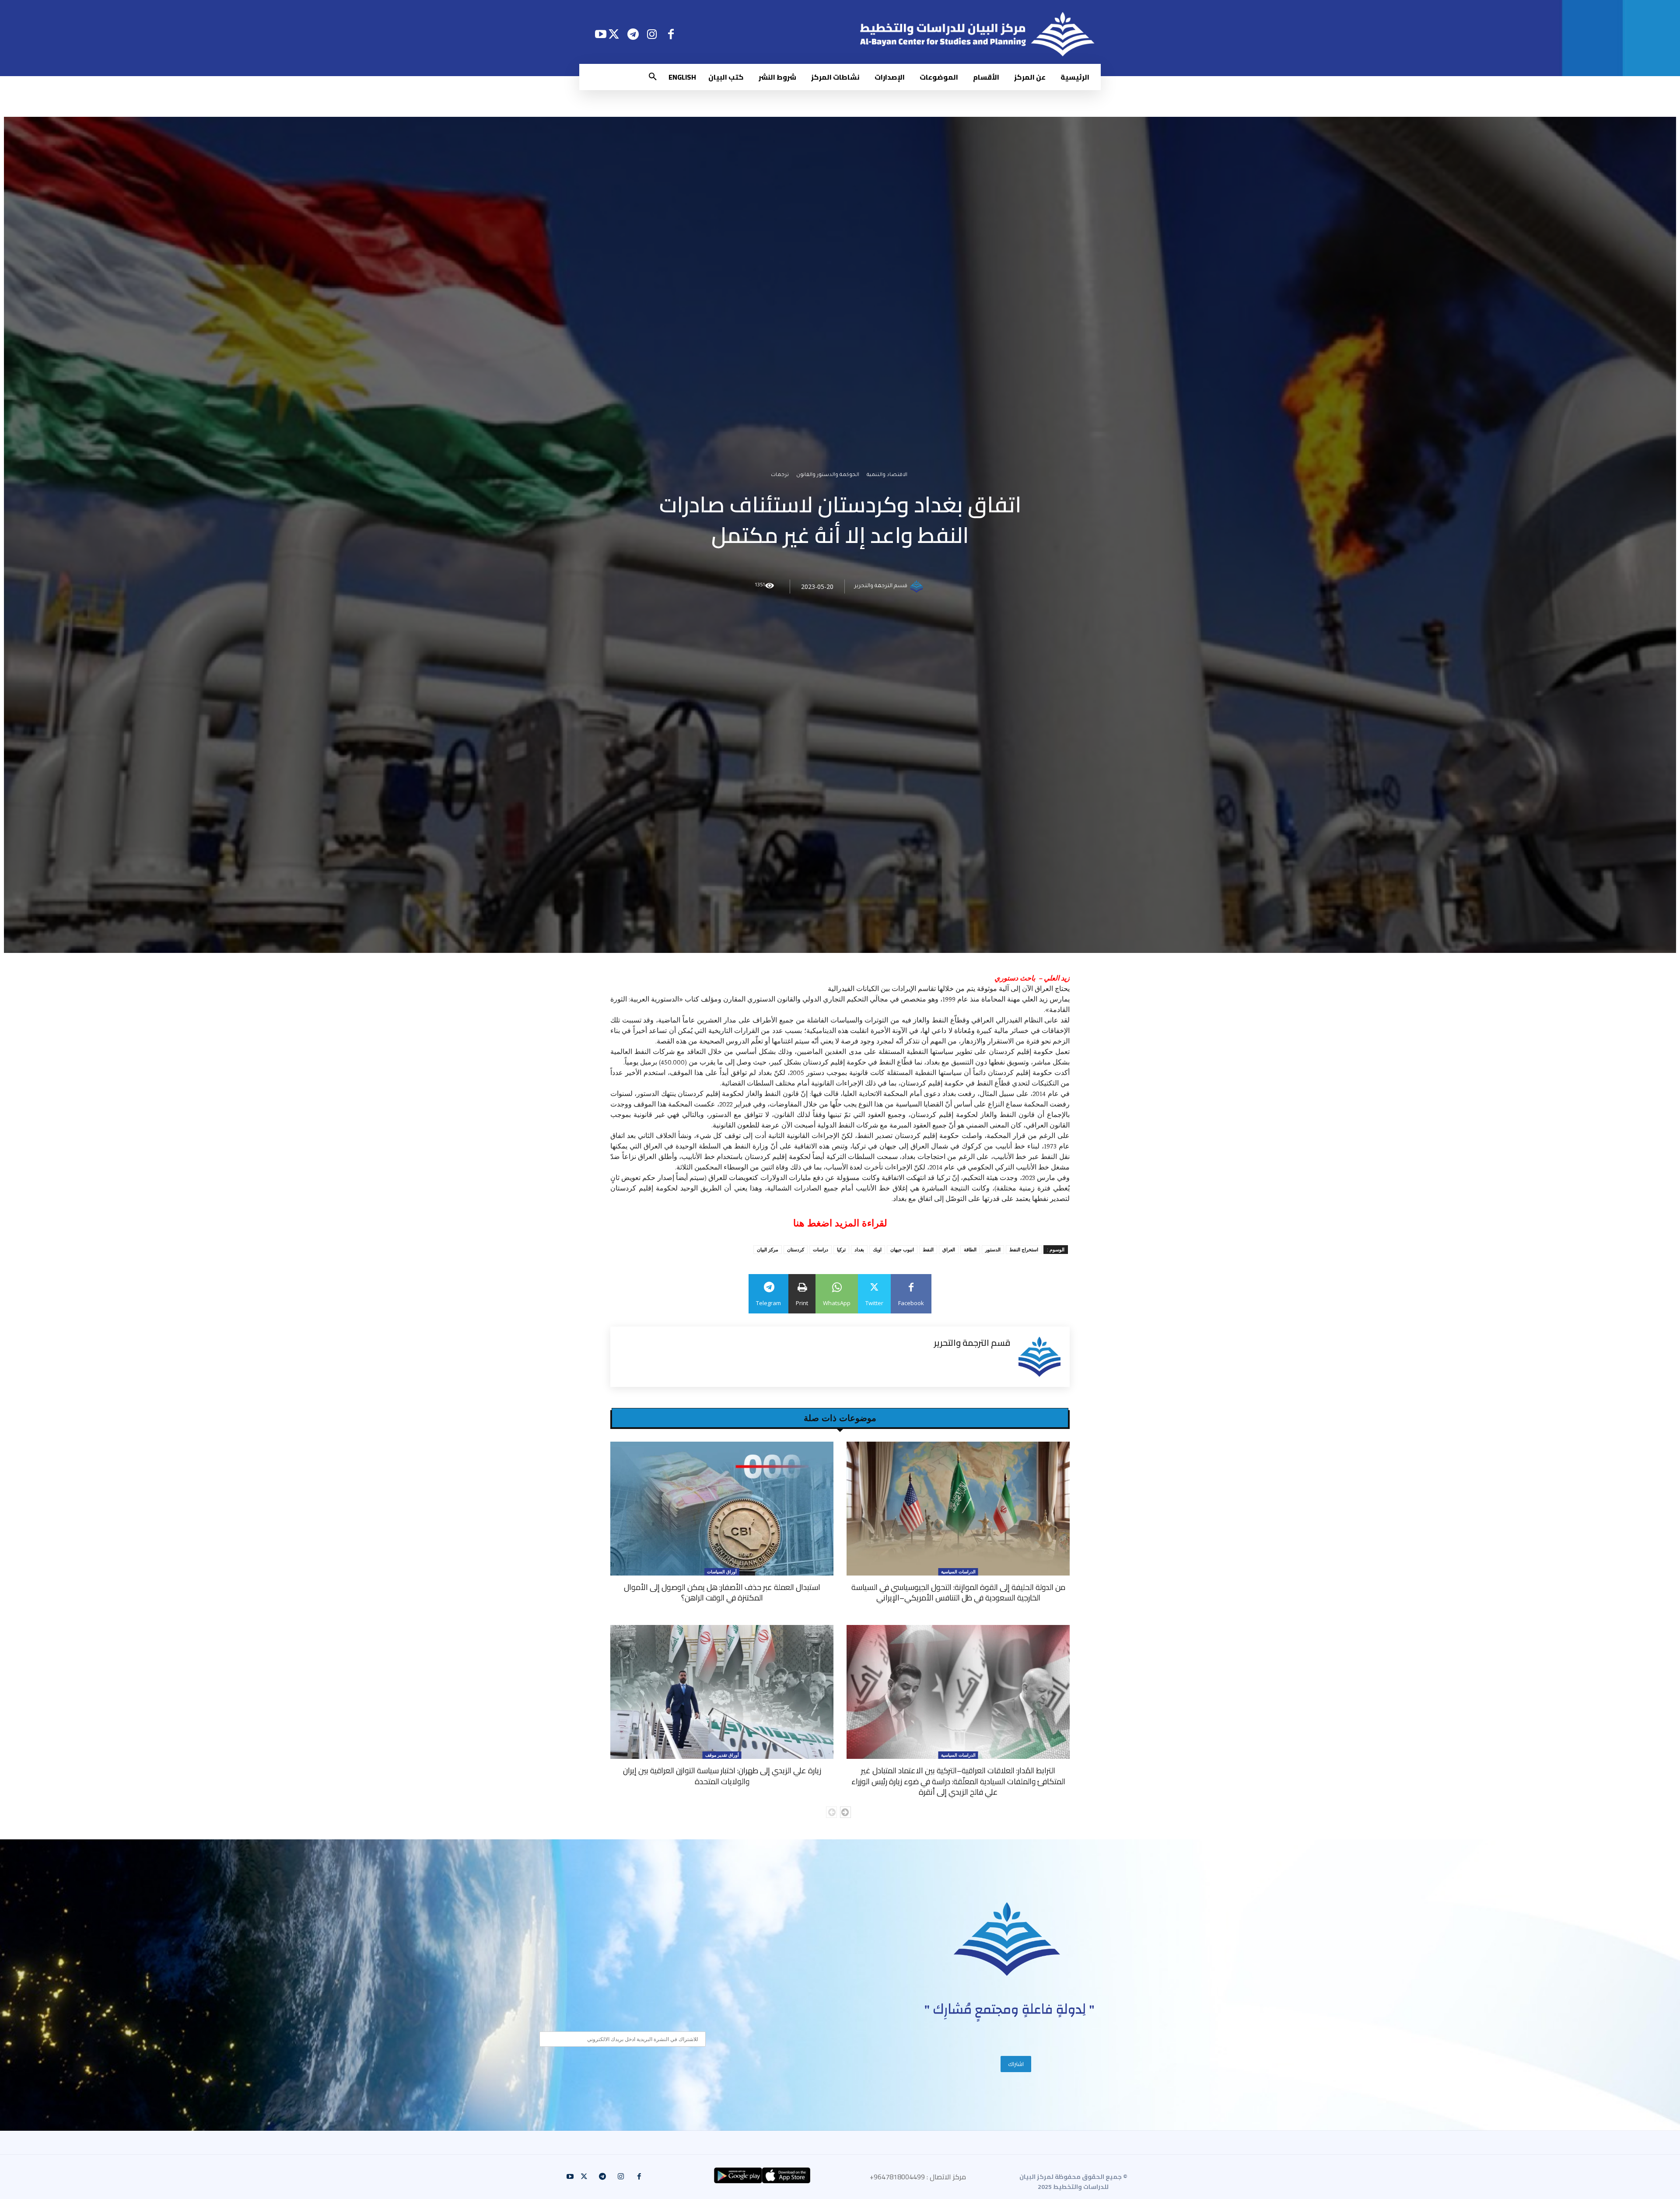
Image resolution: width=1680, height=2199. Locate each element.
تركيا (841, 1249)
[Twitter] (614, 34)
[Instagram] (652, 34)
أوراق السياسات (722, 1572)
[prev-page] (831, 1812)
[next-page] (845, 1812)
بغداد (859, 1249)
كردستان (796, 1249)
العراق (949, 1249)
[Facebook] (671, 34)
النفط (928, 1249)
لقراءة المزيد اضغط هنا (840, 1223)
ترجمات (780, 476)
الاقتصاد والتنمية (887, 476)
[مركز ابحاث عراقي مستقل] (1007, 1939)
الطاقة (970, 1249)
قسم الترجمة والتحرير (881, 587)
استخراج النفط (1024, 1249)
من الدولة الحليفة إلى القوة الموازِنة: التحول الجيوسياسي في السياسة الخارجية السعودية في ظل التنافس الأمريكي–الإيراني (958, 1592)
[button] (653, 77)
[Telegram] (633, 34)
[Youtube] (600, 34)
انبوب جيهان (902, 1249)
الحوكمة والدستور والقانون (828, 476)
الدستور (993, 1249)
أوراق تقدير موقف (722, 1755)
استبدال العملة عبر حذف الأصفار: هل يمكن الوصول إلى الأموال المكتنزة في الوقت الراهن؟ (722, 1592)
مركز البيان (768, 1249)
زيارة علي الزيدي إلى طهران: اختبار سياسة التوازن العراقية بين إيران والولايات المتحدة (722, 1776)
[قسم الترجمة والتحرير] (918, 587)
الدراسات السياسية (958, 1572)
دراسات (821, 1249)
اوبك (877, 1249)
